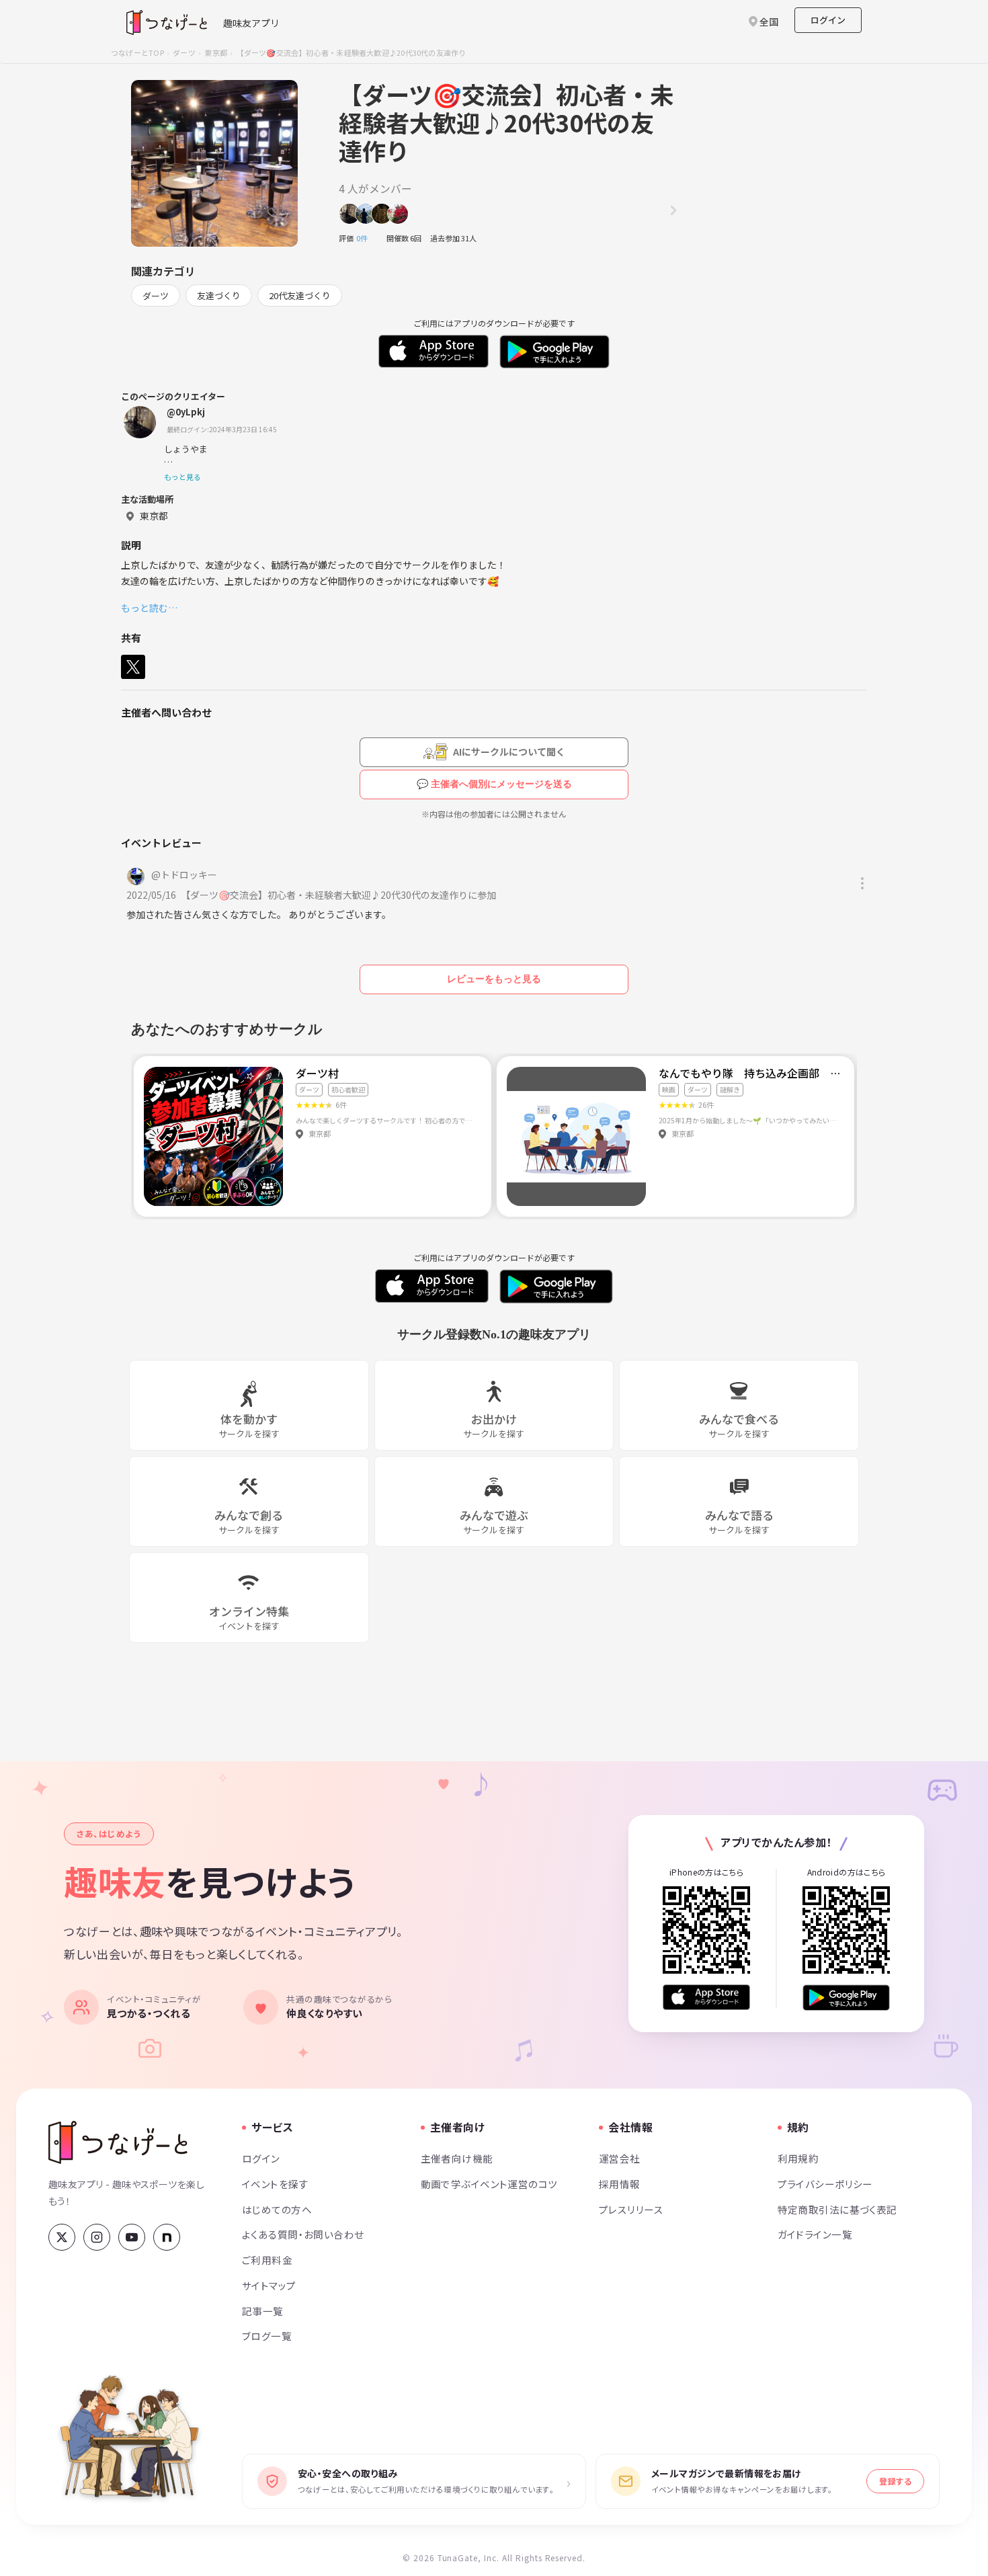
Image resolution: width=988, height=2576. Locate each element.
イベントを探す (275, 2184)
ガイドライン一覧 (815, 2234)
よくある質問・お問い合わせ (303, 2234)
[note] (167, 2237)
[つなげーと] (118, 2142)
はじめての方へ (277, 2209)
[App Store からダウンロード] (706, 1998)
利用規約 (798, 2158)
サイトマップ (269, 2285)
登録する (895, 2481)
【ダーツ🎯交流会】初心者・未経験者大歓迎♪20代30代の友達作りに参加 (341, 895)
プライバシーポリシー (825, 2184)
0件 (366, 238)
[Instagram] (97, 2237)
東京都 (216, 52)
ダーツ (184, 52)
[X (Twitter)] (62, 2237)
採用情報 (620, 2184)
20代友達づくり (300, 295)
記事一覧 (263, 2311)
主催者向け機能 (457, 2158)
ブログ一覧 (267, 2336)
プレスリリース (631, 2209)
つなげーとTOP (137, 52)
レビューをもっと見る (494, 979)
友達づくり (219, 295)
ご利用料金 (267, 2260)
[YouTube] (132, 2237)
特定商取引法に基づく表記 (837, 2209)
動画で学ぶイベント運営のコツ (489, 2184)
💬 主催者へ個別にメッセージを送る (494, 784)
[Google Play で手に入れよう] (846, 1998)
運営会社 (620, 2158)
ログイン (828, 20)
